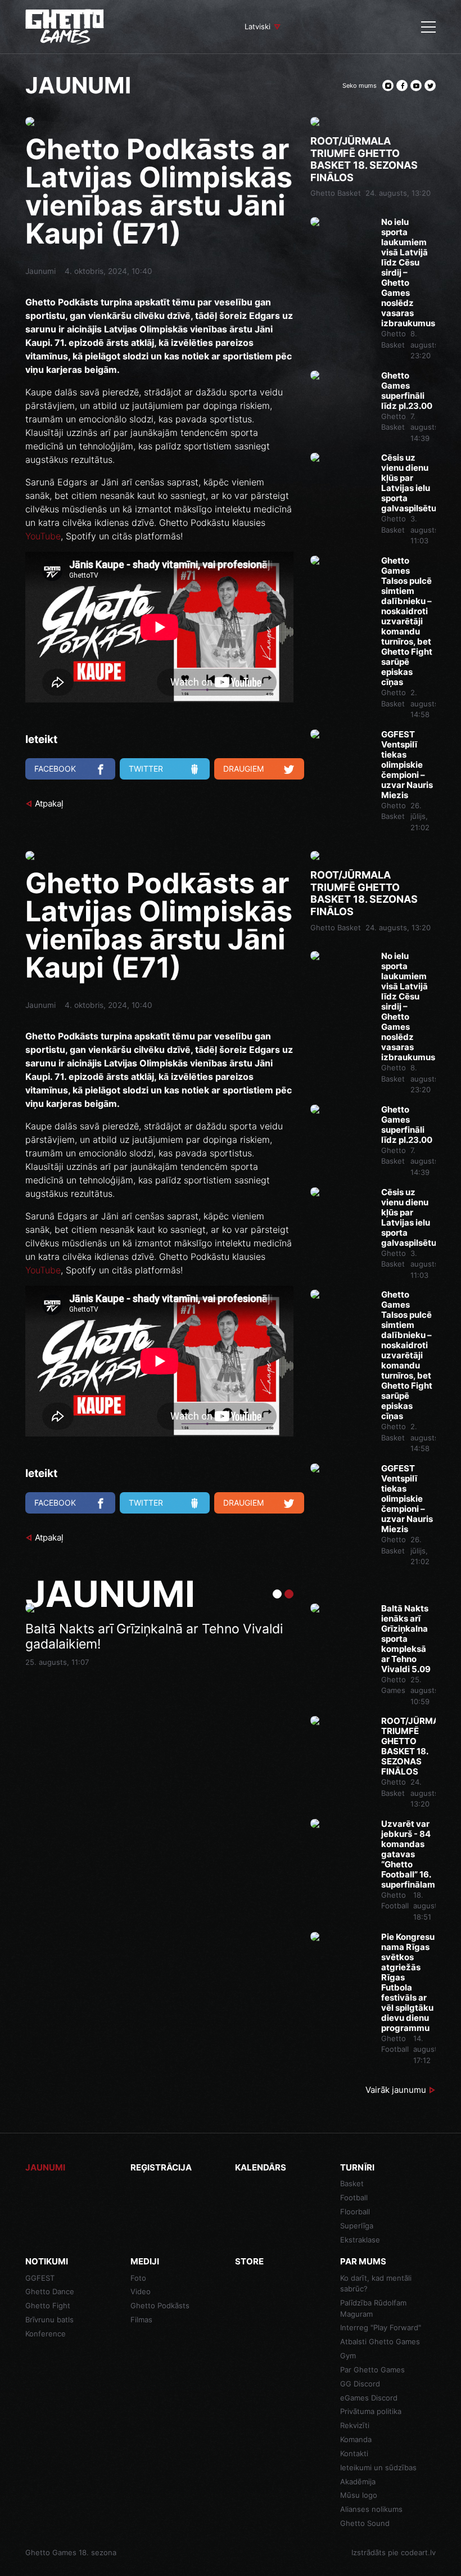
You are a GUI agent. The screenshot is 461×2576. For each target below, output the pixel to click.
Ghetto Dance (50, 2291)
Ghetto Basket (336, 193)
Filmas (141, 2320)
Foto (138, 2278)
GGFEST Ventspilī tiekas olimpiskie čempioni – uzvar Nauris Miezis (407, 765)
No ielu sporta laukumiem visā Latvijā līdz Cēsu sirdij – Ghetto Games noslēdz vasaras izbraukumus (408, 273)
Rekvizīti (355, 2425)
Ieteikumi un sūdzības (378, 2467)
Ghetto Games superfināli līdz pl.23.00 (407, 391)
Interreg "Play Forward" (381, 2327)
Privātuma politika (371, 2411)
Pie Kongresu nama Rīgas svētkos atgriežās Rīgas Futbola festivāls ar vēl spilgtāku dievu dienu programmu (408, 1983)
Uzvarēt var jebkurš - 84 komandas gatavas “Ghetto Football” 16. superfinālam (408, 1854)
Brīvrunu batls (49, 2320)
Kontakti (354, 2453)
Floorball (355, 2212)
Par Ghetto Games (372, 2370)
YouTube (43, 536)
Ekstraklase (360, 2240)
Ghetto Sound (365, 2523)
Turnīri (357, 2167)
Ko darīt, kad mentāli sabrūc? (376, 2284)
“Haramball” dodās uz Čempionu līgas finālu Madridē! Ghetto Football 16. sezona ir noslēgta (156, 1645)
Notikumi (47, 2261)
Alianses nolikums (371, 2509)
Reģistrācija (161, 2167)
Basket (352, 2183)
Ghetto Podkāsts (160, 2305)
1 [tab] (277, 1594)
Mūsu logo (359, 2495)
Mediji (145, 2261)
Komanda (356, 2439)
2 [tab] (289, 1594)
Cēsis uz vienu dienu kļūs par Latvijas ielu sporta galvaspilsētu (408, 483)
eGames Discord (369, 2398)
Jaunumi (40, 271)
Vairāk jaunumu (396, 2090)
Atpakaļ (49, 803)
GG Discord (360, 2384)
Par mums (363, 2261)
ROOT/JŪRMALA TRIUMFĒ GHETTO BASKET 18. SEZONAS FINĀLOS (364, 159)
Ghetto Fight (48, 2305)
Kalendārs (261, 2167)
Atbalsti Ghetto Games (380, 2341)
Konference (46, 2334)
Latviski (257, 26)
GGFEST (40, 2278)
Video (141, 2291)
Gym (348, 2356)
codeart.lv (418, 2552)
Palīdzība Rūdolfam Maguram (373, 2308)
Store (249, 2261)
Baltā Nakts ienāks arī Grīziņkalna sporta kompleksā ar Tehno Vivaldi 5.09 (406, 1639)
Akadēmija (358, 2482)
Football (354, 2197)
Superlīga (357, 2226)
